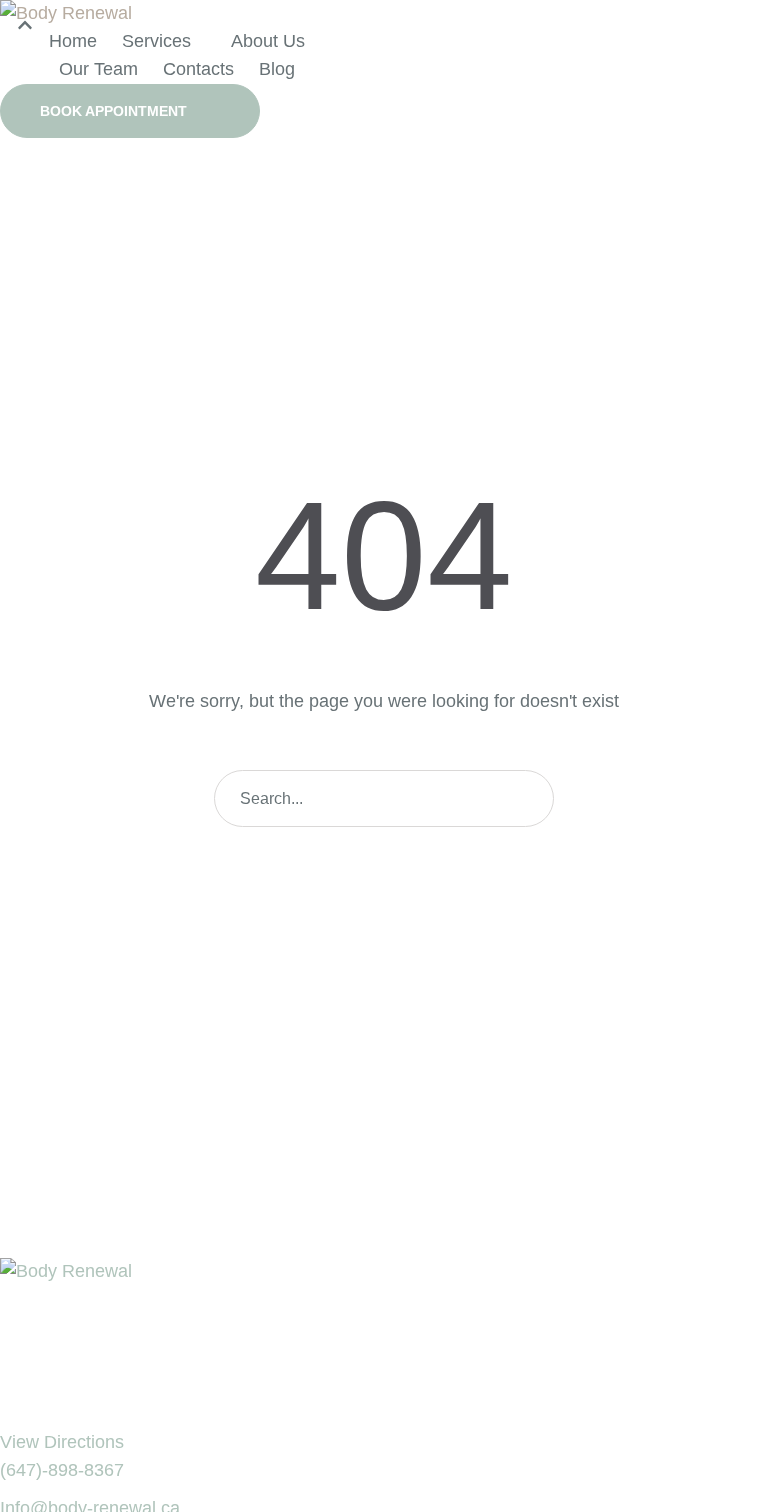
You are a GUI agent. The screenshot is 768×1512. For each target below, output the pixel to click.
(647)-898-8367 (62, 1470)
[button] (130, 111)
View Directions (62, 1442)
